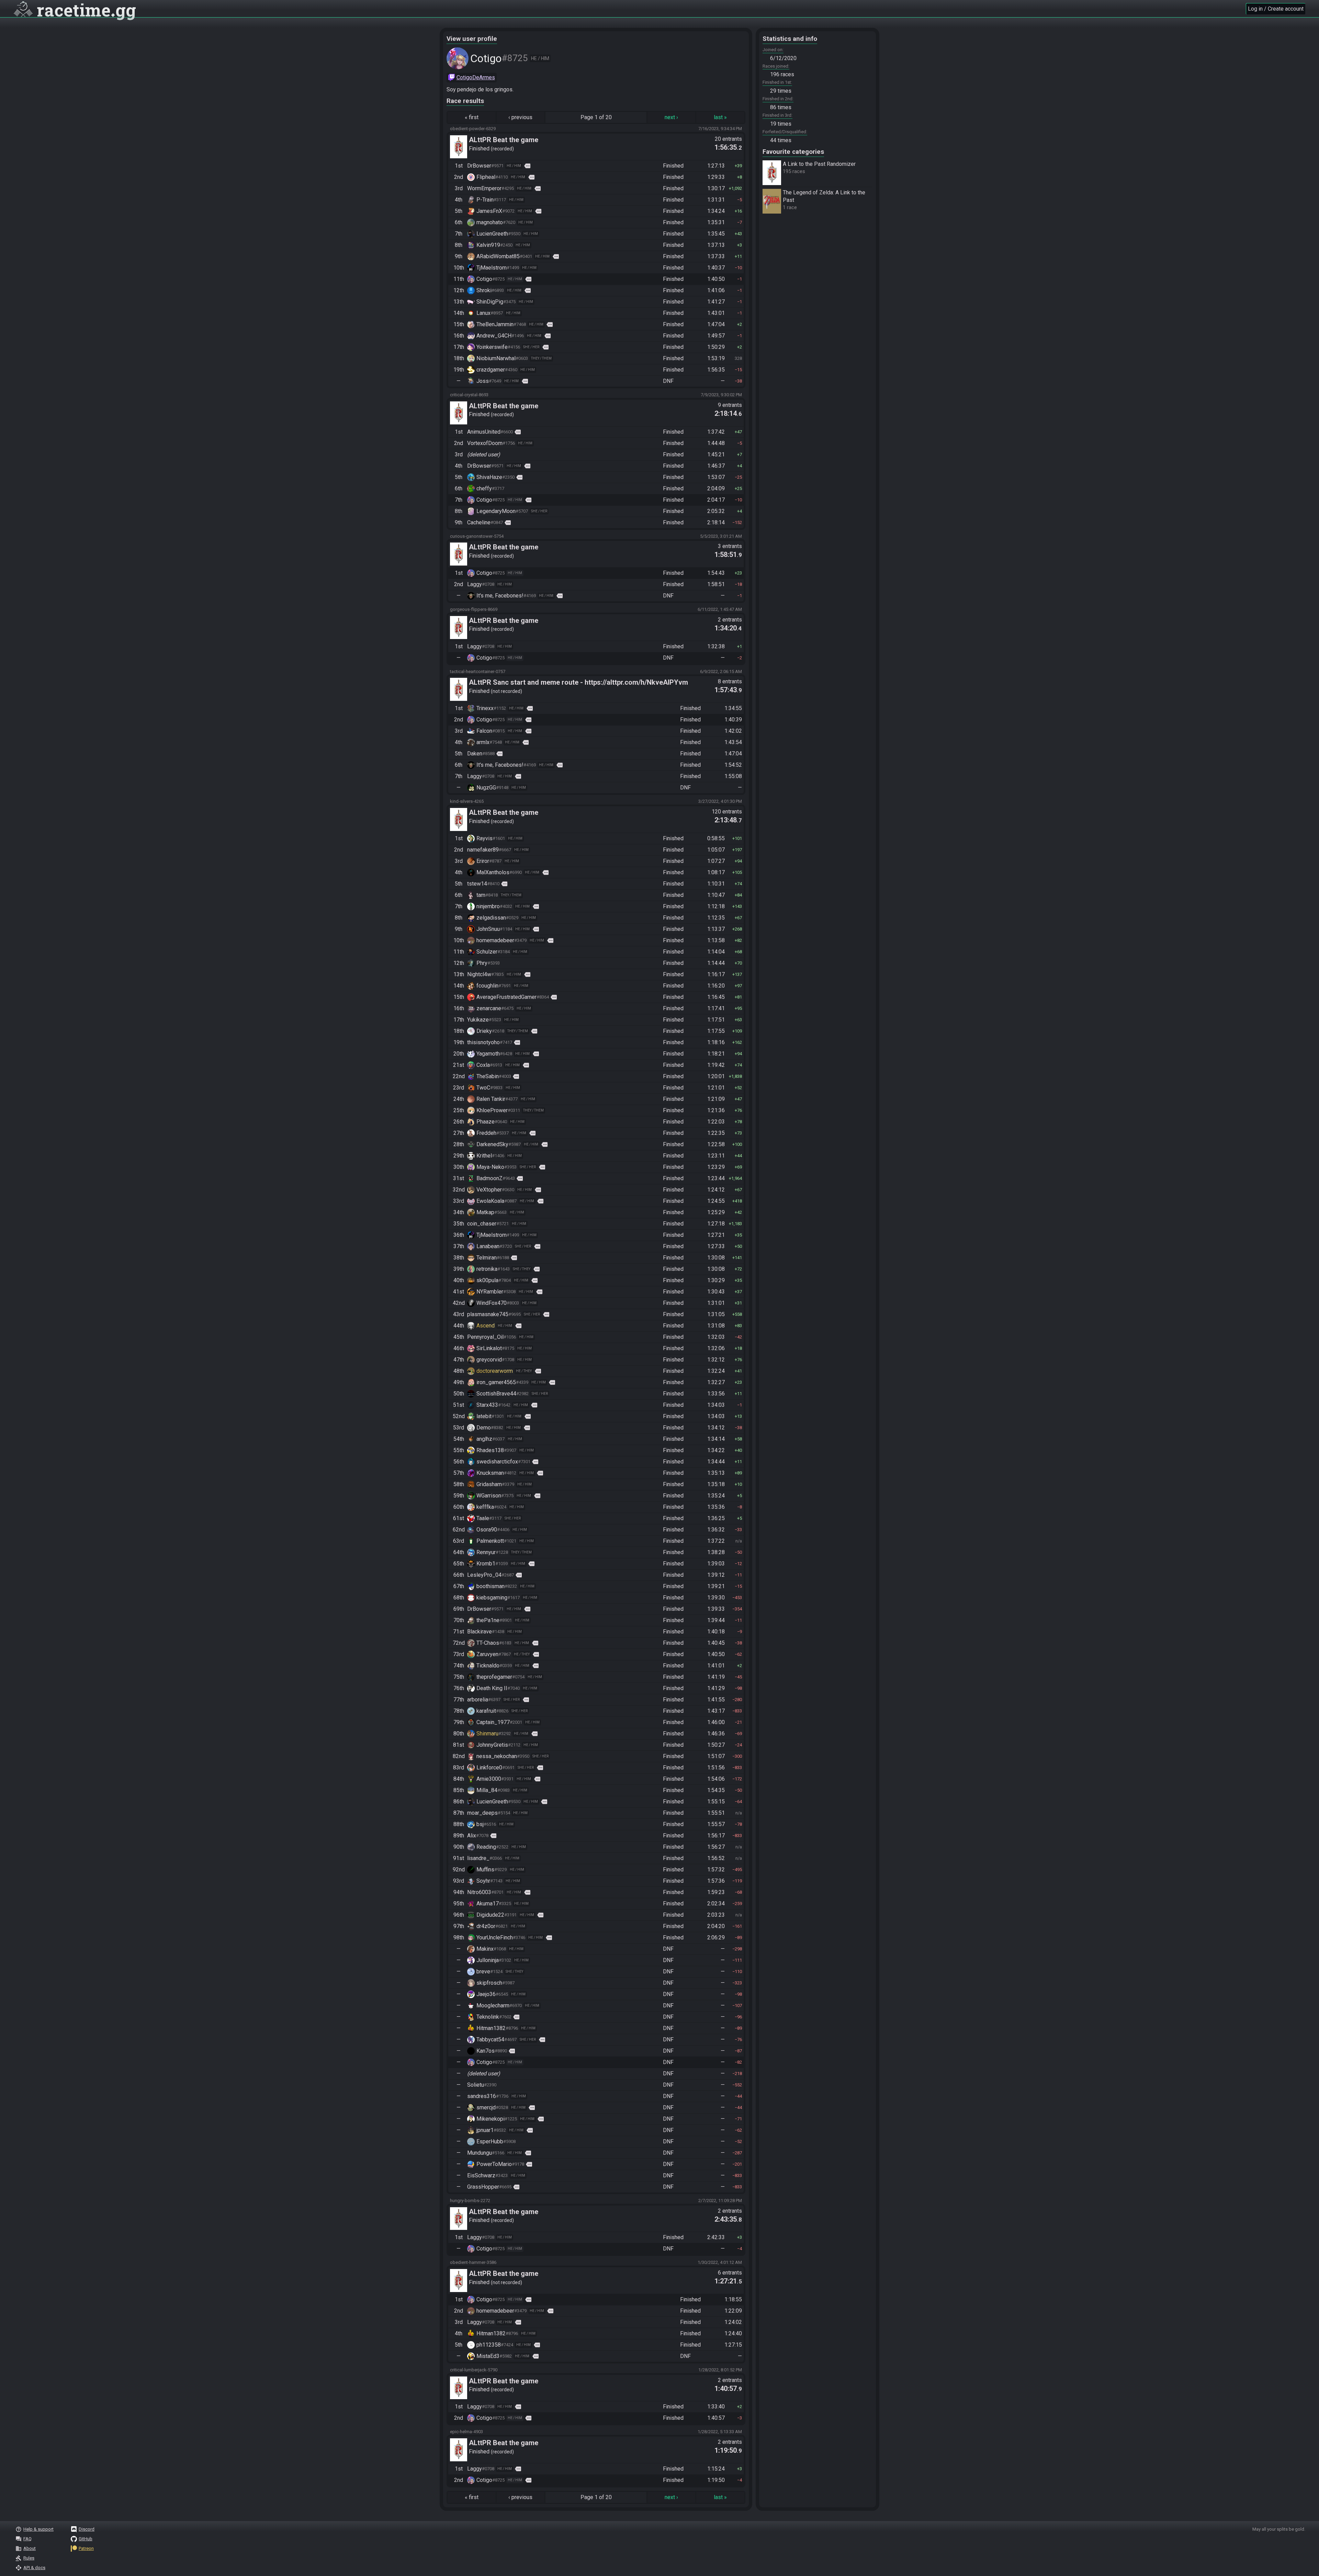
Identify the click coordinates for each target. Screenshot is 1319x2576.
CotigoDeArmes (476, 77)
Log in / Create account (1276, 9)
